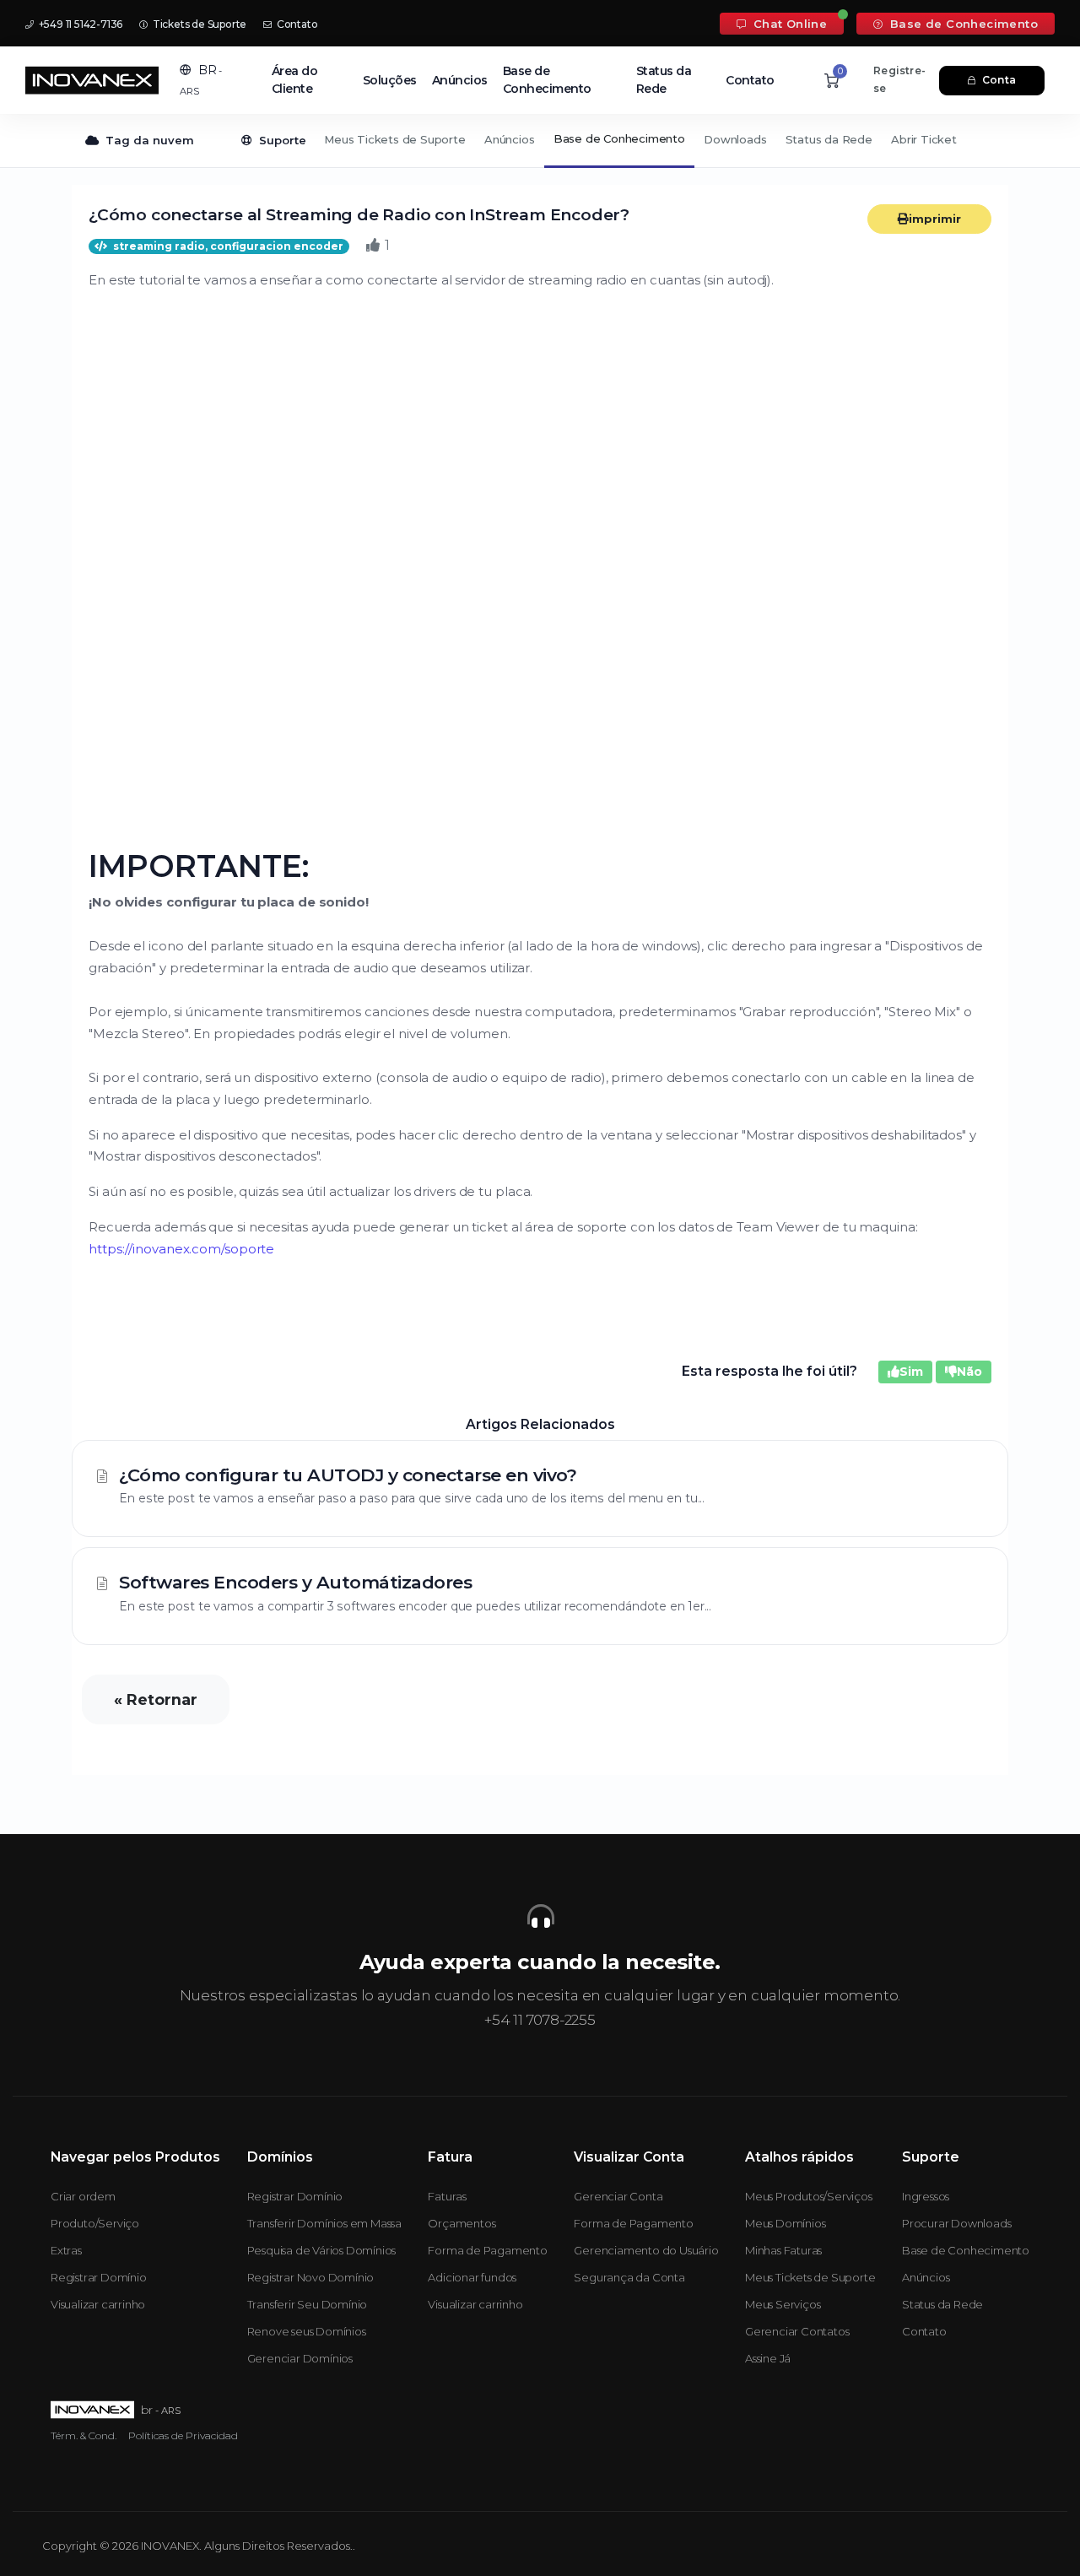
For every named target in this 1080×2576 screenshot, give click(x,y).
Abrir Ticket (924, 139)
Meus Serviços (783, 2304)
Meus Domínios (785, 2223)
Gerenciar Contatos (797, 2331)
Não (969, 1372)
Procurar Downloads (956, 2223)
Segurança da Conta (629, 2277)
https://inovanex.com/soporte (181, 1249)
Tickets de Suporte (198, 24)
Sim (911, 1372)
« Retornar (156, 1699)
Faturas (447, 2196)
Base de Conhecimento (962, 24)
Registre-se (899, 79)
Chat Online (788, 24)
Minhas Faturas (783, 2250)
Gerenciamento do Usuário (646, 2250)
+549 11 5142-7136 (79, 24)
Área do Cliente (295, 80)
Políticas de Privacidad (183, 2435)
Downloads (735, 139)
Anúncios (460, 80)
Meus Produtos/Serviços (809, 2196)
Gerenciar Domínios (300, 2358)
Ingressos (926, 2196)
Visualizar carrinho (98, 2304)
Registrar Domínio (99, 2277)
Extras (66, 2250)
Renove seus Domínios (307, 2331)
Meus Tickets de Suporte (394, 139)
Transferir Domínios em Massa (324, 2223)
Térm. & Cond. (84, 2435)
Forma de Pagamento (487, 2250)
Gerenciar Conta (618, 2196)
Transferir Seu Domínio (308, 2304)
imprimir (935, 219)
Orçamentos (462, 2223)
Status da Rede (664, 80)
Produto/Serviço (95, 2223)
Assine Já (768, 2358)
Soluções (390, 80)
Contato (296, 24)
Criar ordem (83, 2196)
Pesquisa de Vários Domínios (322, 2250)
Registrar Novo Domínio (311, 2277)
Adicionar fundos (472, 2277)
